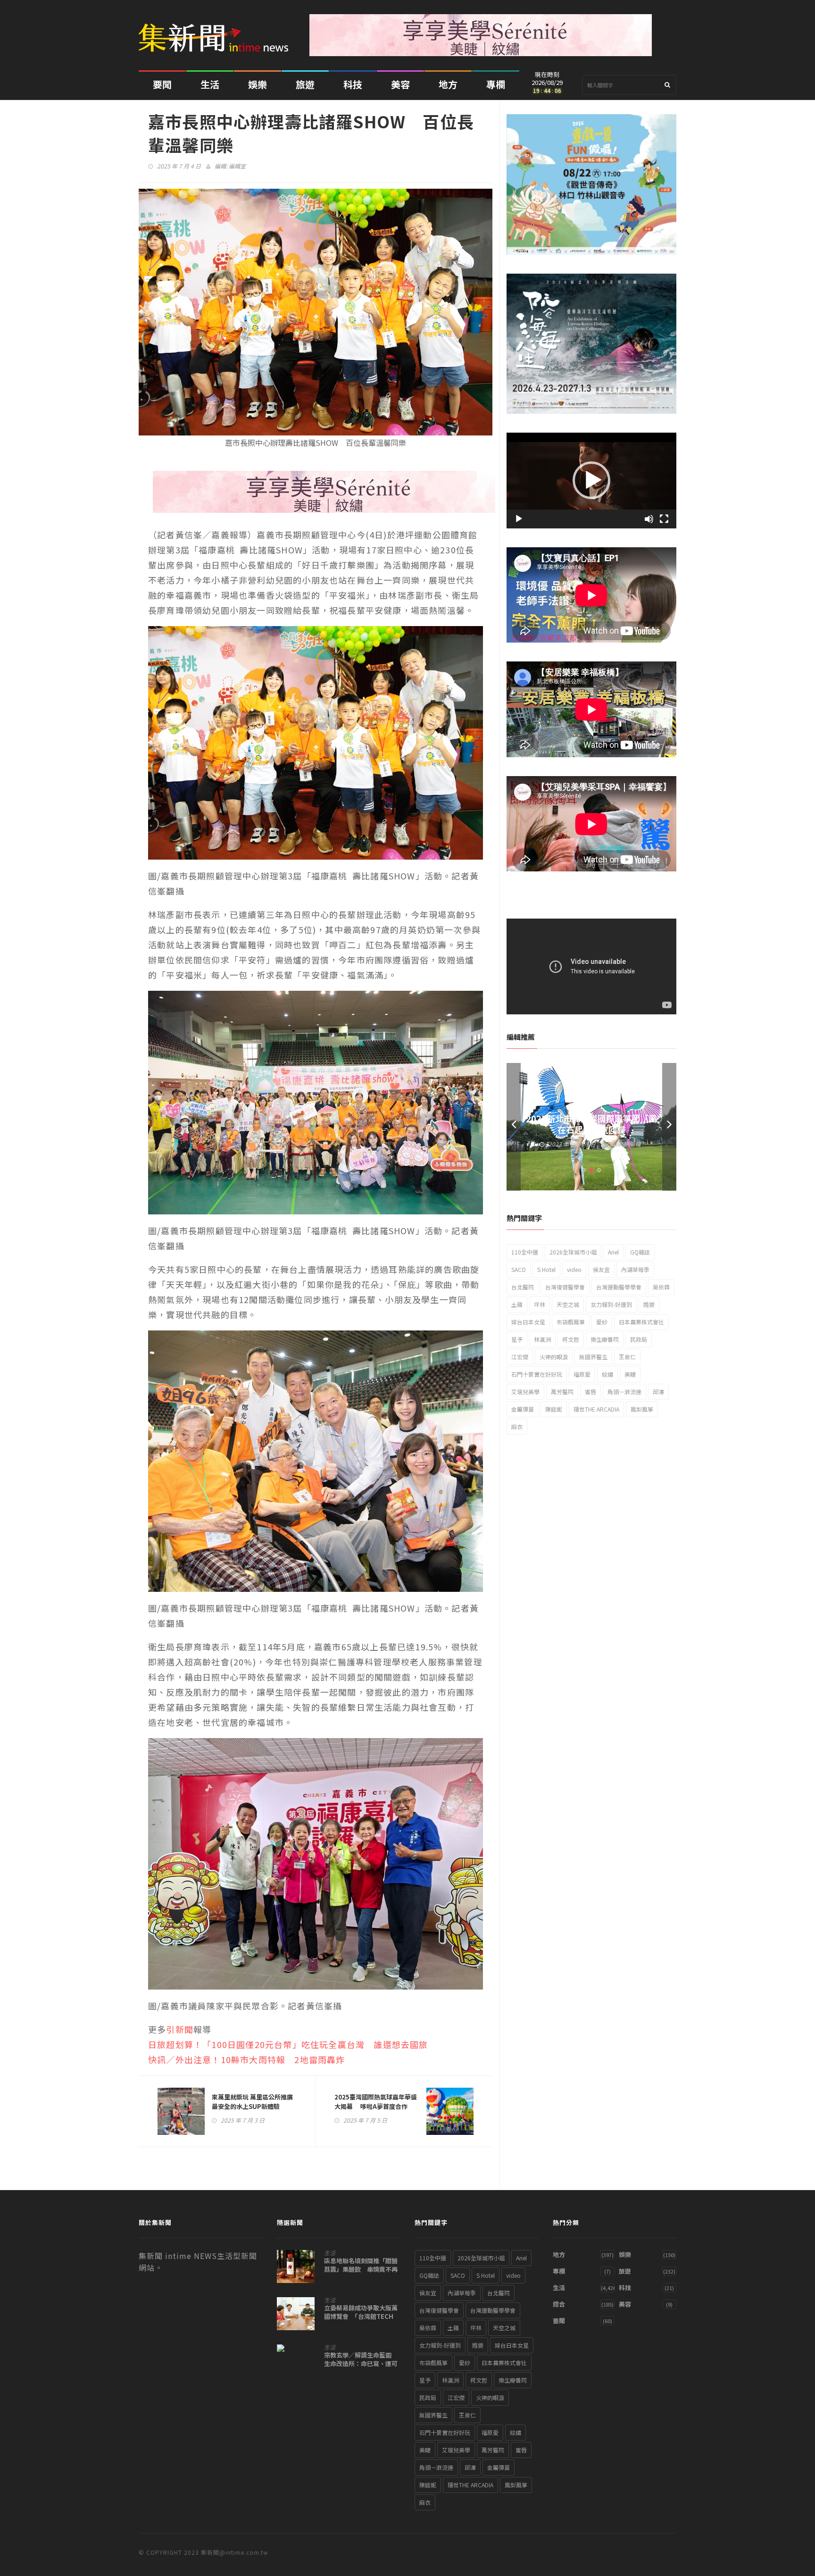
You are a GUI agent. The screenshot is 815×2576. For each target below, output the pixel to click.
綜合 (559, 2304)
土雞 (517, 1304)
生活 (210, 84)
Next (669, 1127)
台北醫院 (523, 1287)
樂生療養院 (605, 1339)
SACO (519, 1269)
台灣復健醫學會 (565, 1287)
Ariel (613, 1252)
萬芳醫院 (562, 1392)
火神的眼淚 (554, 1357)
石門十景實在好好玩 (537, 1374)
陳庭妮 (554, 1409)
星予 (517, 1339)
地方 (448, 84)
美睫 (630, 1374)
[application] (591, 481)
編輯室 (237, 166)
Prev (514, 1127)
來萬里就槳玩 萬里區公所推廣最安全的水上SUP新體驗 (252, 2102)
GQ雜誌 (640, 1252)
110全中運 (525, 1252)
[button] (591, 480)
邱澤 (658, 1392)
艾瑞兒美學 (525, 1392)
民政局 (639, 1339)
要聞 (162, 84)
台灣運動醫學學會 (619, 1287)
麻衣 (517, 1426)
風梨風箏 (642, 1409)
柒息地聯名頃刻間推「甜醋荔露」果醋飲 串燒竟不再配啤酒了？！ (361, 2269)
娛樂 (258, 84)
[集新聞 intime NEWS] (217, 31)
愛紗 (602, 1322)
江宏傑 (520, 1357)
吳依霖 (661, 1287)
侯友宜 (601, 1269)
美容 (400, 84)
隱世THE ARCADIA (596, 1409)
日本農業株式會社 (641, 1322)
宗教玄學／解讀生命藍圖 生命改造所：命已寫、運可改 (361, 2364)
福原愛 (582, 1374)
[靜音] (649, 519)
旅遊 (305, 84)
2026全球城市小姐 (573, 1252)
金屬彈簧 (523, 1409)
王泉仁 (627, 1357)
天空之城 (568, 1304)
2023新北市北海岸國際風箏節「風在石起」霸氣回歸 (591, 1124)
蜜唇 (590, 1392)
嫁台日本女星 (528, 1322)
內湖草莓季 (635, 1269)
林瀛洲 (542, 1339)
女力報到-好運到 (611, 1304)
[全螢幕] (664, 519)
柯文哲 (571, 1339)
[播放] (519, 519)
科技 (353, 84)
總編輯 (632, 1144)
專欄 (496, 84)
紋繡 (607, 1374)
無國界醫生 (593, 1357)
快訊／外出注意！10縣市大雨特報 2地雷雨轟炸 (247, 2059)
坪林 (540, 1304)
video (574, 1269)
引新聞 (180, 2029)
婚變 (649, 1304)
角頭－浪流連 (624, 1392)
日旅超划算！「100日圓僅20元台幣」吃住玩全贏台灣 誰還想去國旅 (288, 2044)
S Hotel (546, 1269)
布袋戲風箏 (571, 1322)
